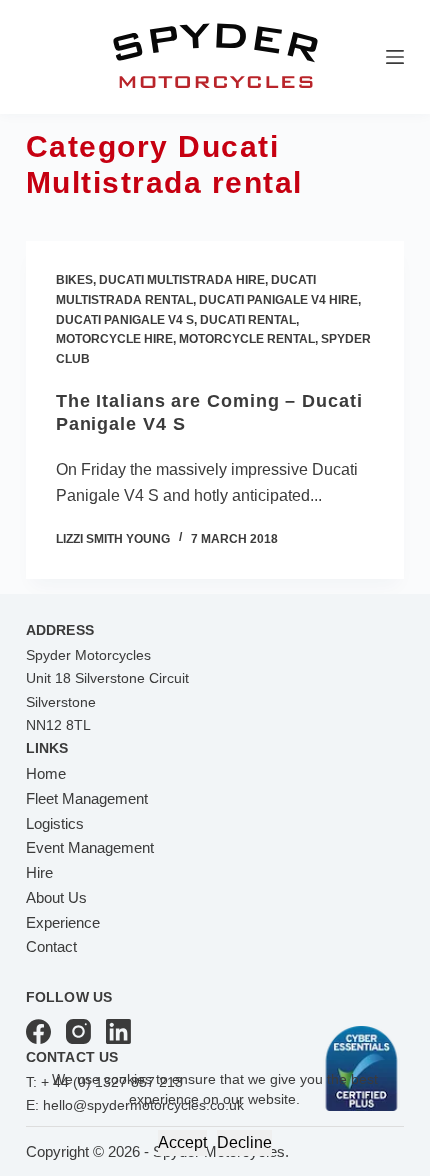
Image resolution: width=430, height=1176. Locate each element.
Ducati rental (248, 320)
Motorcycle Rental (247, 339)
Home (46, 773)
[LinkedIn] (118, 1031)
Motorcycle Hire (114, 339)
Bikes (74, 280)
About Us (56, 897)
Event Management (90, 847)
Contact (51, 946)
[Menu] (395, 57)
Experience (63, 922)
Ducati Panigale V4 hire (278, 300)
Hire (39, 872)
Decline (244, 1142)
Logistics (55, 823)
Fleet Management (87, 798)
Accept (182, 1142)
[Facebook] (38, 1031)
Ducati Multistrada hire (182, 280)
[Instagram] (78, 1031)
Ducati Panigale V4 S (125, 320)
